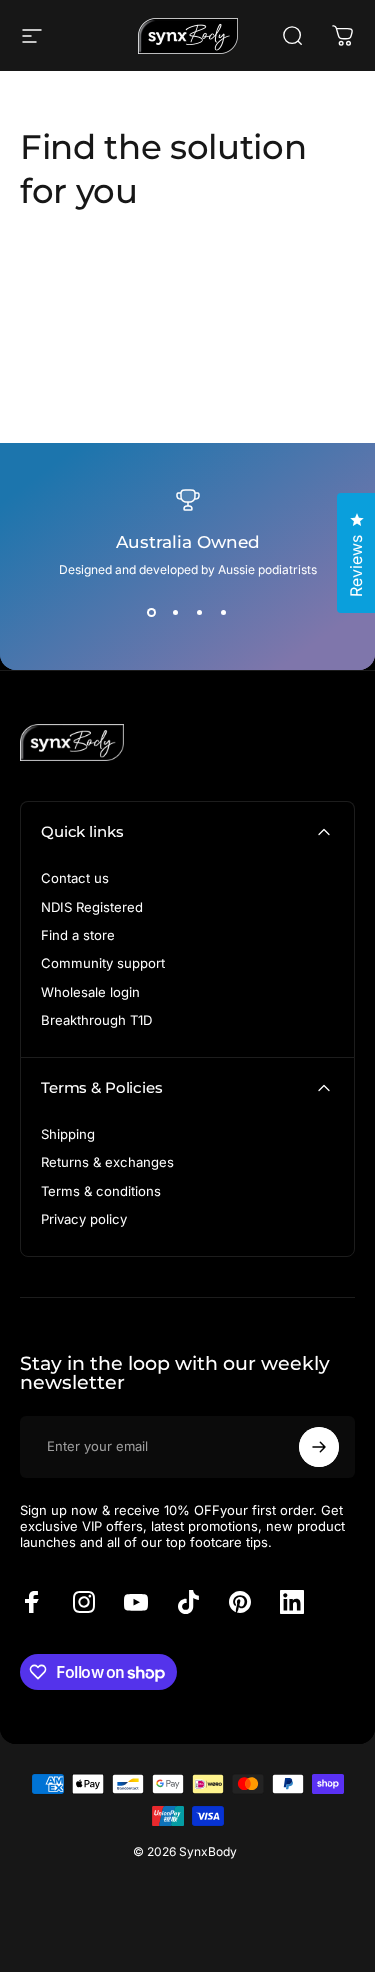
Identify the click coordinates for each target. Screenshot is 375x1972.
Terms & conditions (101, 1191)
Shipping (68, 1134)
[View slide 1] (152, 613)
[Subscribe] (319, 1447)
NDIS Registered (92, 907)
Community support (103, 963)
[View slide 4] (224, 613)
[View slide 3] (200, 613)
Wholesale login (90, 992)
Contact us (75, 878)
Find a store (78, 935)
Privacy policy (84, 1219)
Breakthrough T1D (96, 1020)
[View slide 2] (176, 613)
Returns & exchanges (107, 1162)
